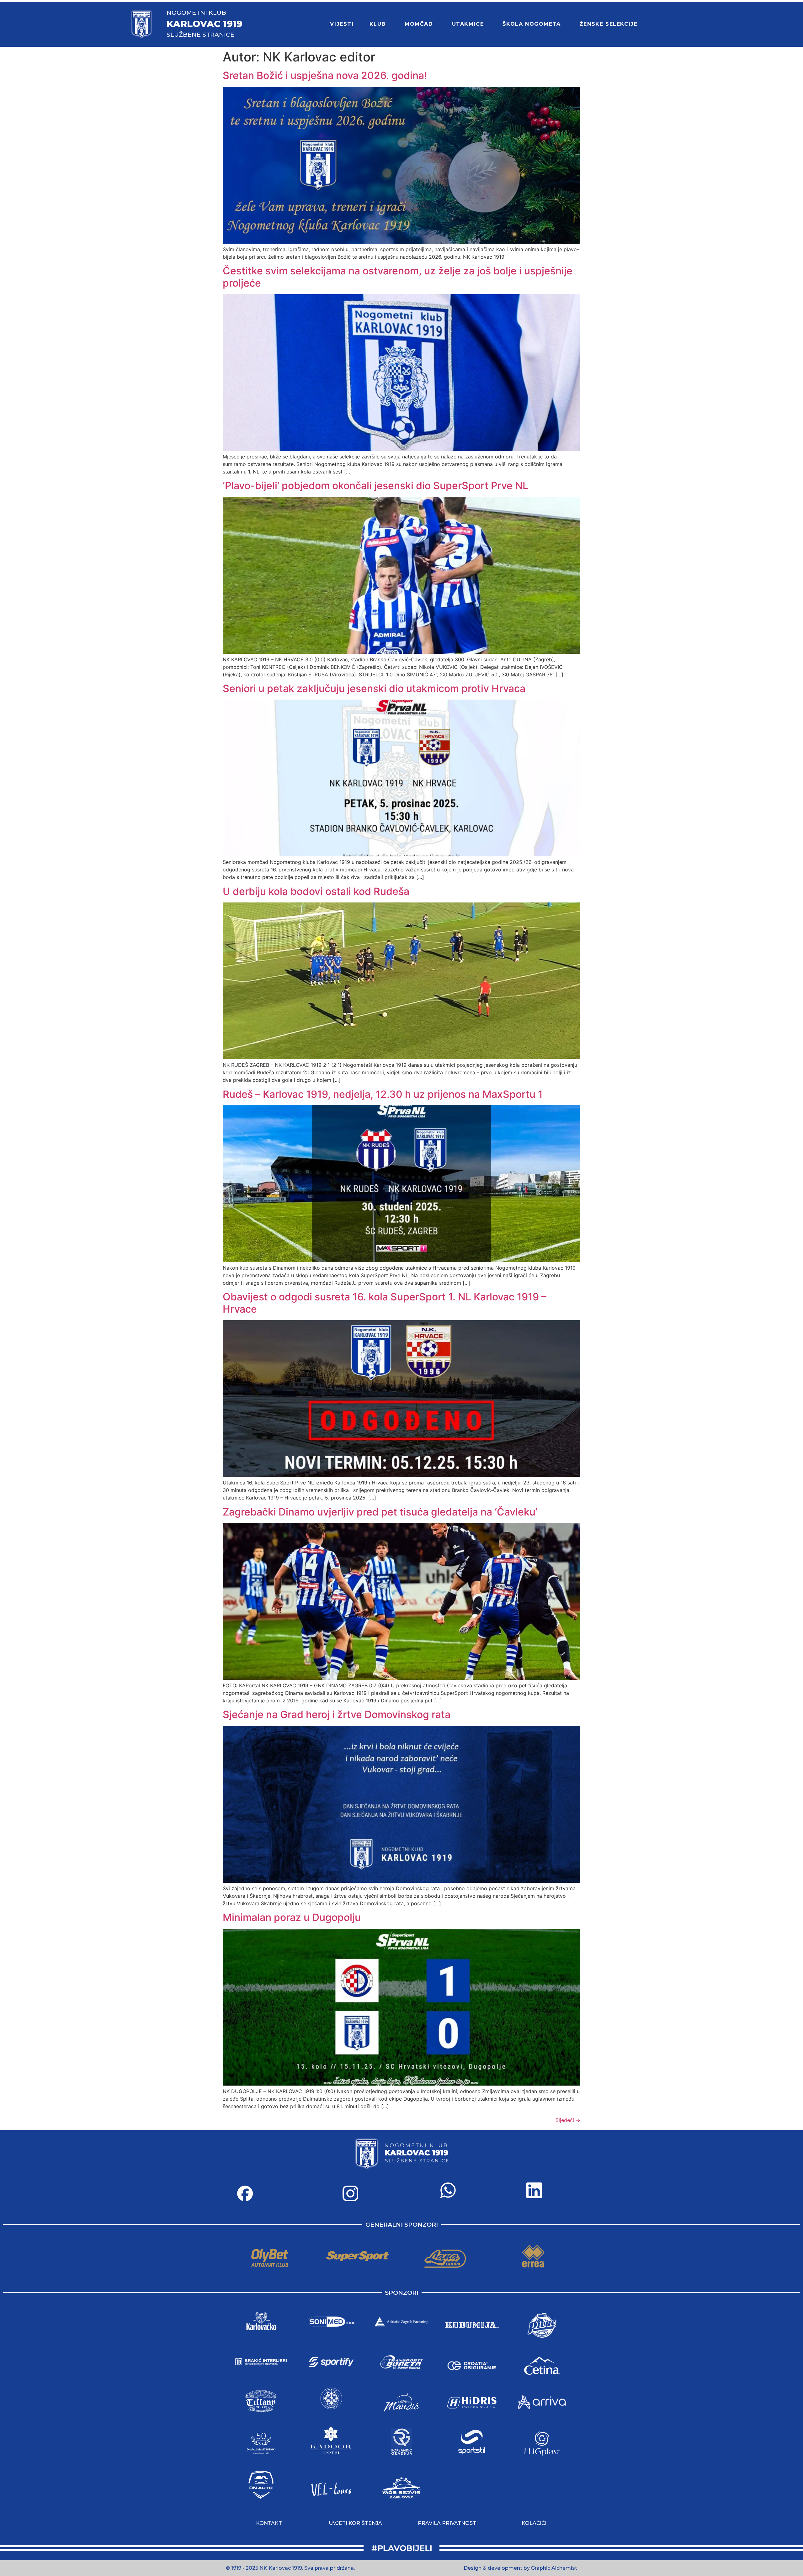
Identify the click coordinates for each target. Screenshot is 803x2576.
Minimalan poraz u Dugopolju (292, 1917)
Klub (378, 24)
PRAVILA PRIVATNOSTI (448, 2523)
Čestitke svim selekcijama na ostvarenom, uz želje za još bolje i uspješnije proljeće (398, 277)
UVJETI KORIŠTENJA (355, 2523)
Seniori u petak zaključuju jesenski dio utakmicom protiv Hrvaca (374, 688)
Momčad (419, 24)
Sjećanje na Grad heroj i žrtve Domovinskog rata (337, 1714)
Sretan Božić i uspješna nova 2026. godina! (325, 75)
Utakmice (468, 24)
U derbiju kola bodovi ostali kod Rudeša (316, 891)
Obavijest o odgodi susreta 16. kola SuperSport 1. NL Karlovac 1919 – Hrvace (385, 1303)
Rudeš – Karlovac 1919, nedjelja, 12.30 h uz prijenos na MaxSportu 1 (383, 1094)
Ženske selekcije (609, 24)
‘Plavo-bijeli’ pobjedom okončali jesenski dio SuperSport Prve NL (375, 486)
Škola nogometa (532, 24)
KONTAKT (269, 2523)
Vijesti (342, 24)
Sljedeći (568, 2120)
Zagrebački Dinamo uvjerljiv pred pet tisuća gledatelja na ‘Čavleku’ (380, 1512)
